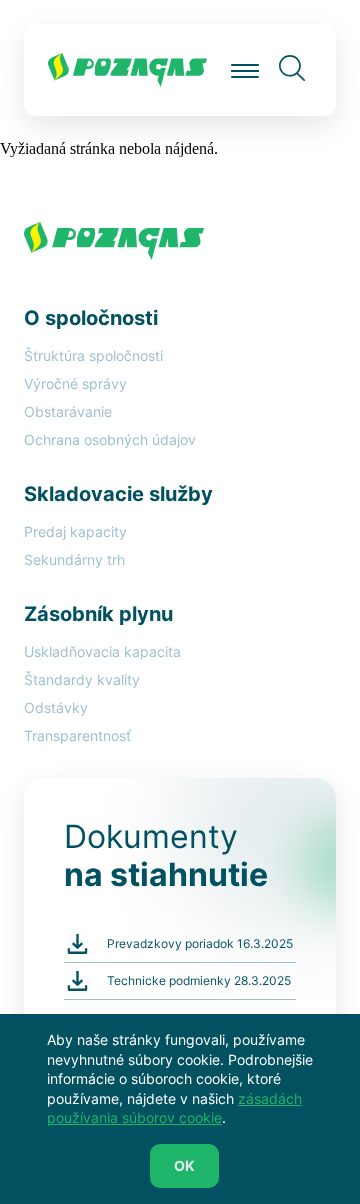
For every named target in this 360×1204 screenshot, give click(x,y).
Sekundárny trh (74, 559)
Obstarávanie (68, 411)
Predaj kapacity (75, 531)
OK (184, 1165)
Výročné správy (75, 383)
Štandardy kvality (82, 679)
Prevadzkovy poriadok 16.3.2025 (200, 943)
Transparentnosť (77, 735)
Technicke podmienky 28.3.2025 (199, 980)
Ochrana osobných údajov (110, 439)
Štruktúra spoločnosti (93, 355)
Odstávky (56, 707)
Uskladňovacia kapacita (102, 651)
